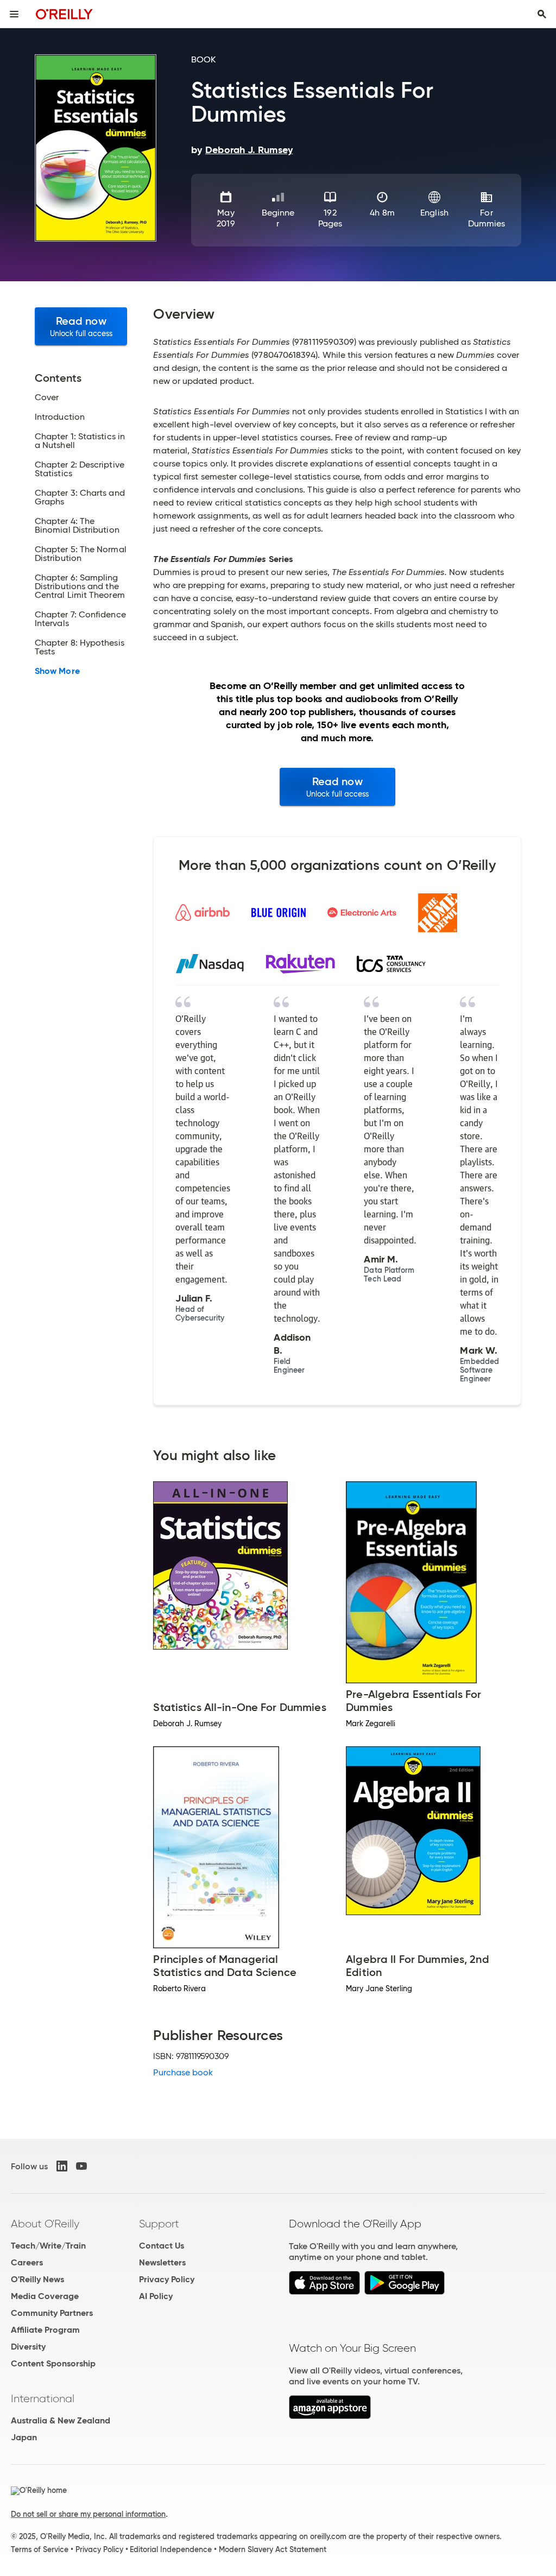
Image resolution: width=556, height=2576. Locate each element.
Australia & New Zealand (61, 2420)
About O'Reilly (45, 2224)
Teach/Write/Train (48, 2246)
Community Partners (52, 2313)
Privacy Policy (167, 2279)
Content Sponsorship (53, 2363)
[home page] (64, 14)
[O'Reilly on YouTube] (81, 2166)
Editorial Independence (171, 2549)
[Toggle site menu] (14, 14)
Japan (24, 2437)
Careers (27, 2262)
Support (159, 2224)
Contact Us (162, 2246)
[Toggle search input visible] (542, 14)
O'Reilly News (37, 2279)
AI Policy (156, 2296)
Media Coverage (45, 2296)
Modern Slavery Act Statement (273, 2549)
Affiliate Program (45, 2330)
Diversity (28, 2347)
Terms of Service (40, 2549)
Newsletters (162, 2262)
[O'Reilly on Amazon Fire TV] (330, 2416)
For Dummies (487, 218)
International (43, 2398)
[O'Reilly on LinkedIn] (62, 2166)
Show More (57, 671)
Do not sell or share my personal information (88, 2514)
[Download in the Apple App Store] (324, 2292)
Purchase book (183, 2072)
